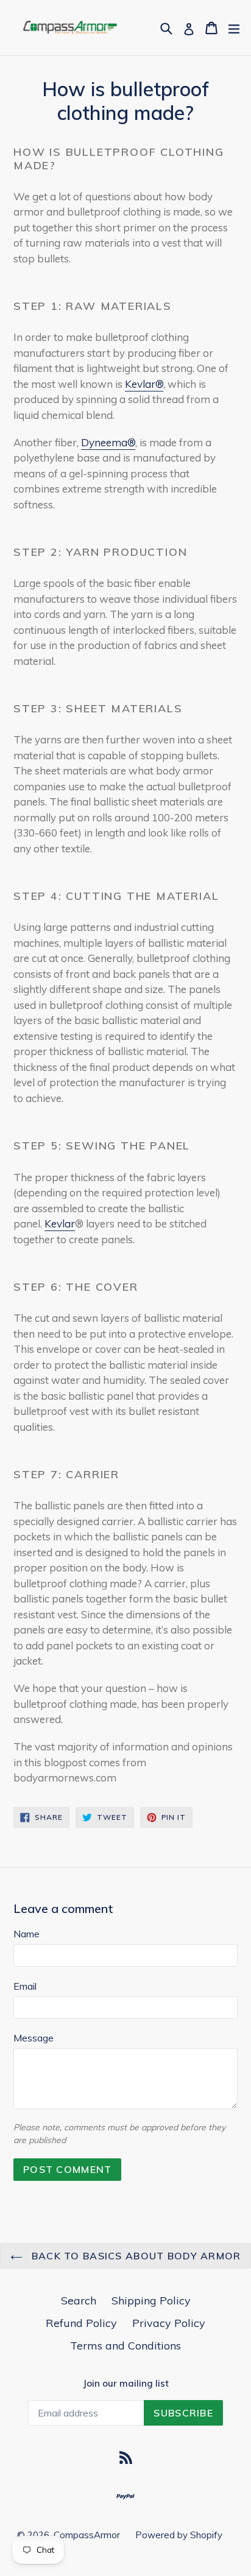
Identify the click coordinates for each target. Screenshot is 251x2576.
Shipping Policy (151, 2301)
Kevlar (60, 1223)
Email (25, 1986)
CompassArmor (87, 2535)
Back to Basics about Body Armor (135, 2256)
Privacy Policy (169, 2323)
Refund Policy (81, 2323)
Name (27, 1934)
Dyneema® (108, 442)
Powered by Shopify (179, 2535)
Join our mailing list (126, 2384)
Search (79, 2301)
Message (34, 2038)
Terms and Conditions (125, 2346)
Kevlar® (144, 384)
